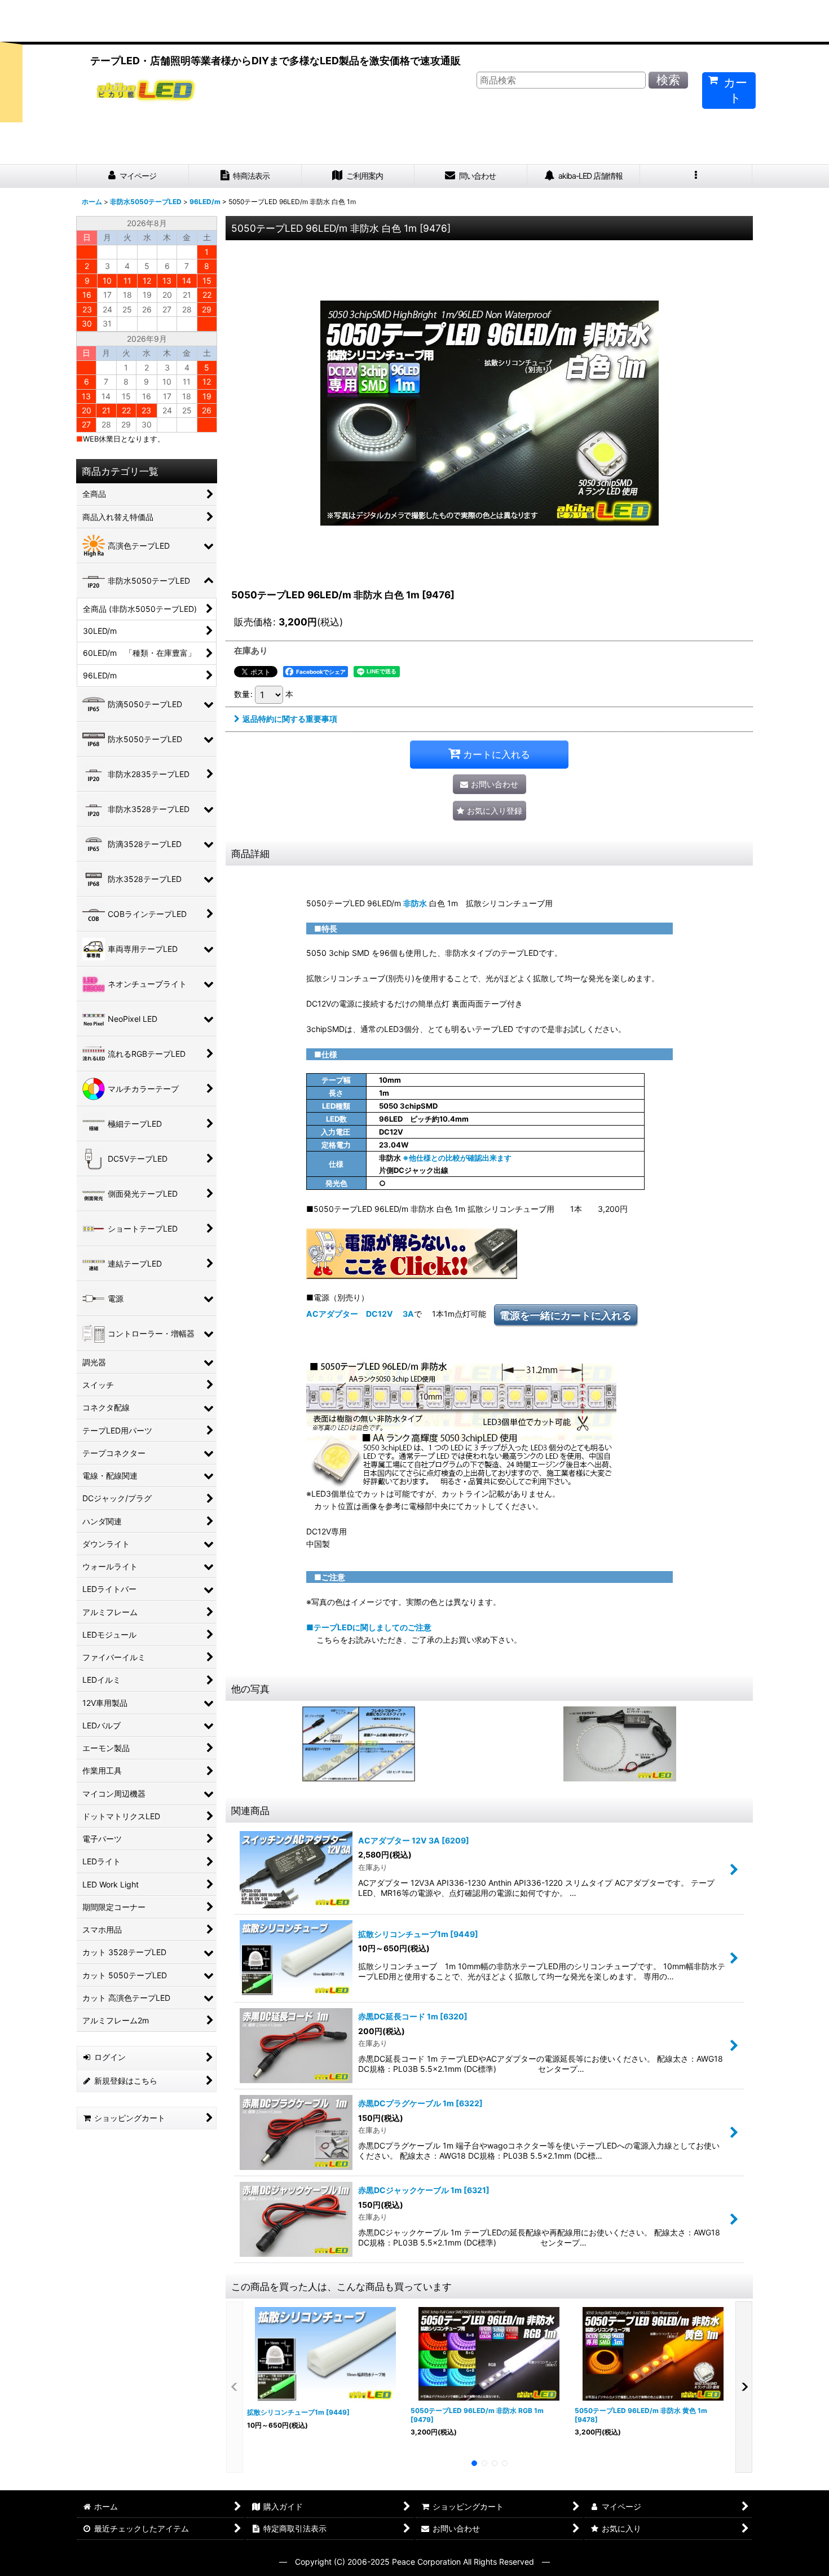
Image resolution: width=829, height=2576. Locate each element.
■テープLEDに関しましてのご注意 (369, 1627)
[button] (696, 176)
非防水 (415, 903)
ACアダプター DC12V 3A (360, 1314)
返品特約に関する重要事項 (290, 719)
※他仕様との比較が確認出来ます (457, 1158)
